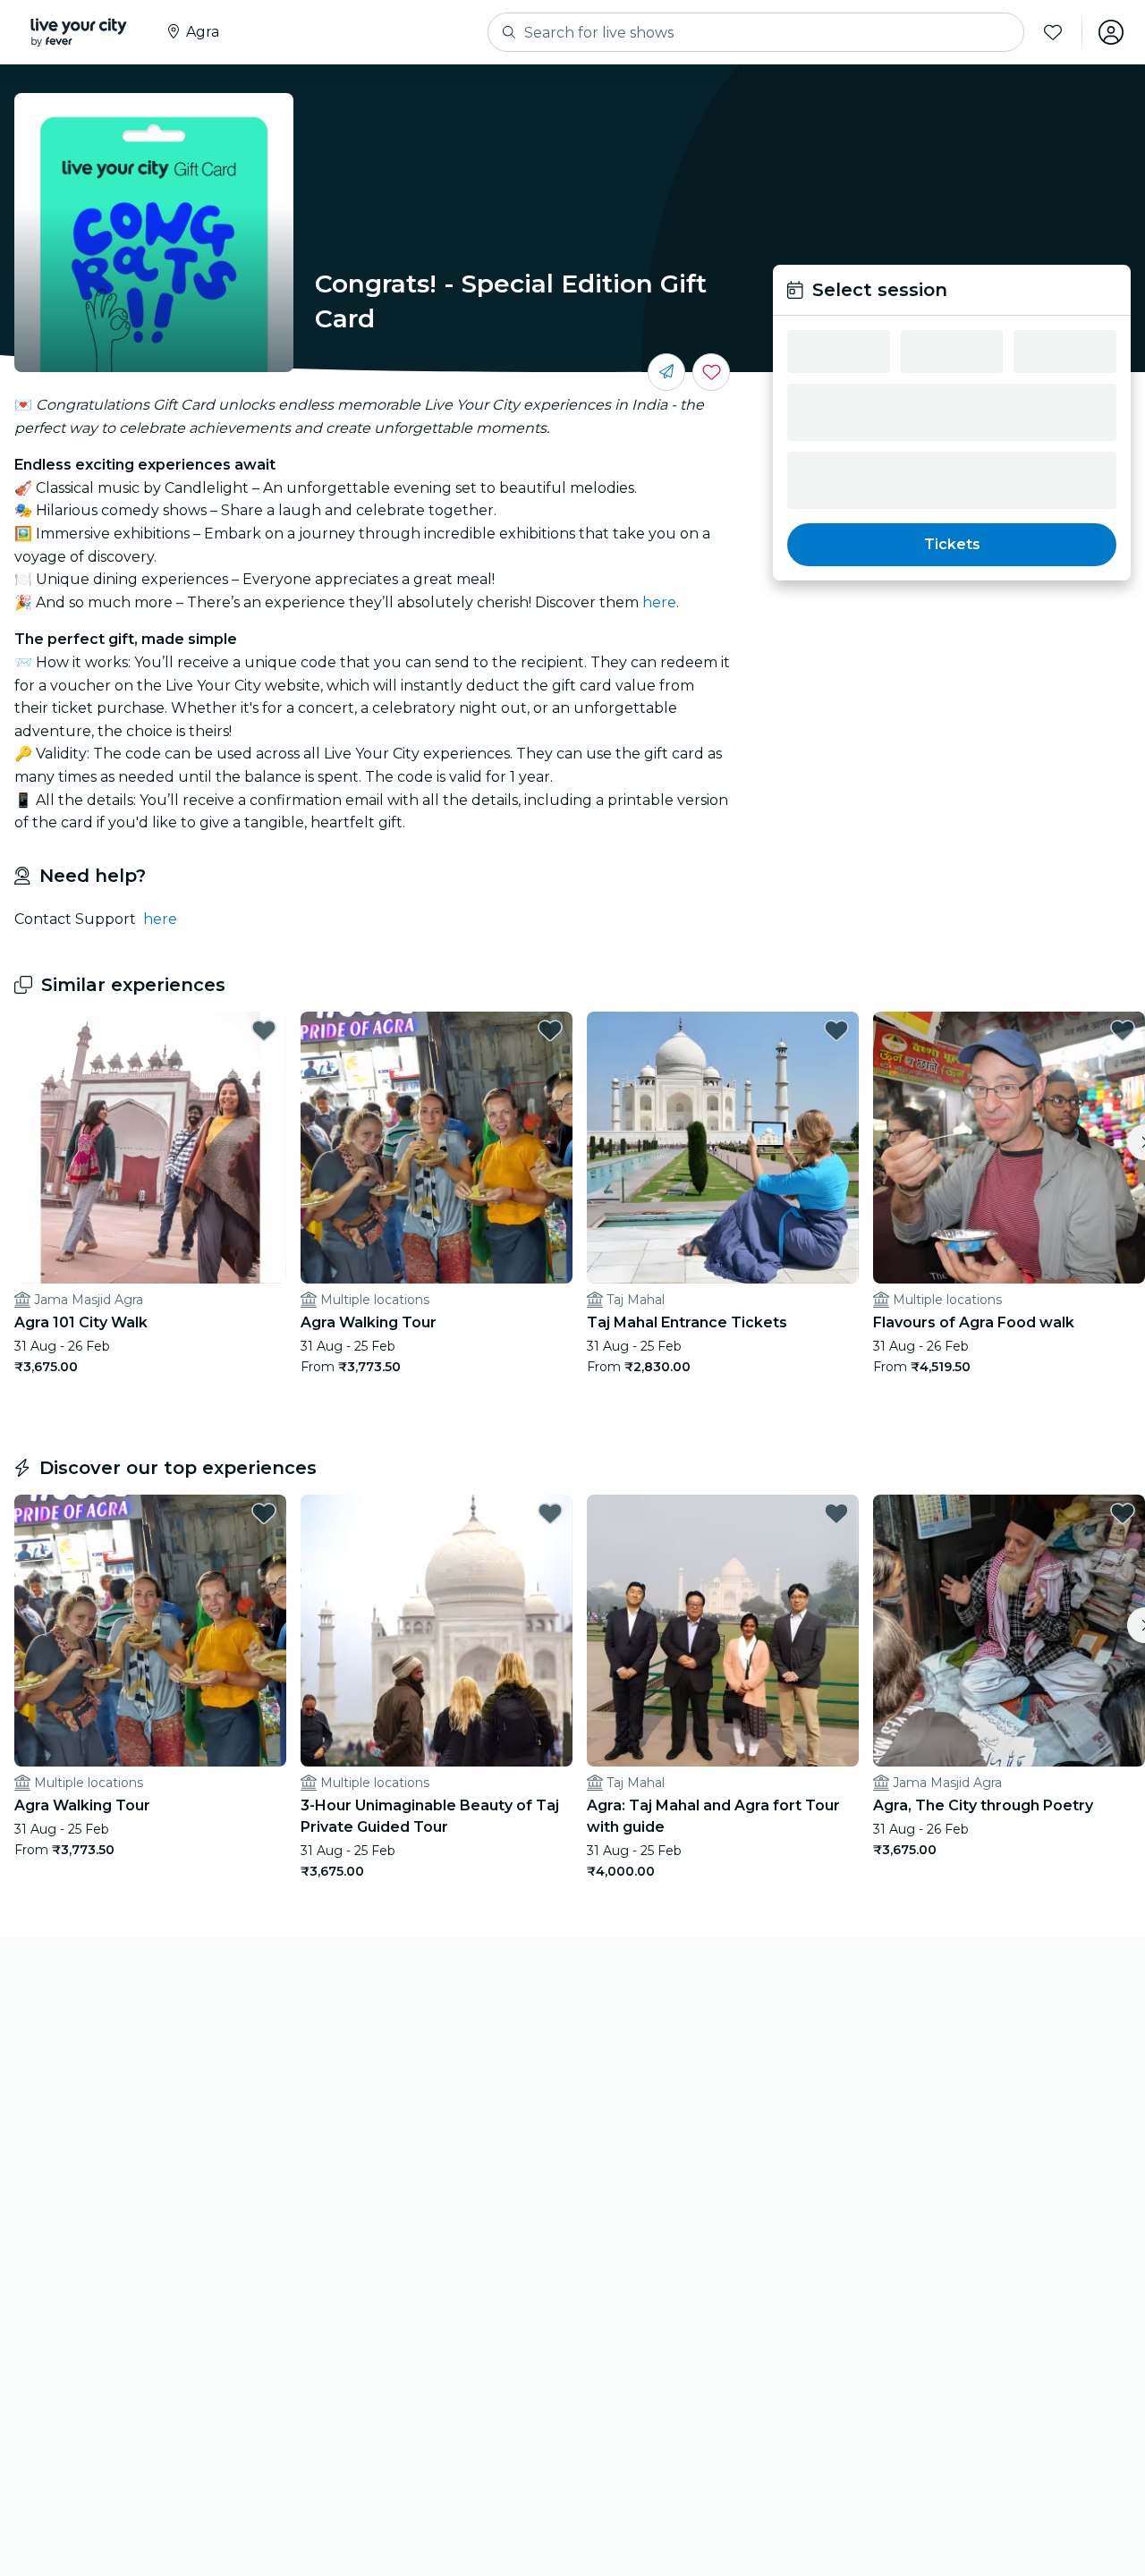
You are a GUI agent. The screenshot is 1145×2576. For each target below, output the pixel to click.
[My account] (1111, 32)
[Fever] (79, 32)
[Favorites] (1053, 32)
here (659, 602)
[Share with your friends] (666, 372)
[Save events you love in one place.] (711, 372)
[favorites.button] (264, 1030)
